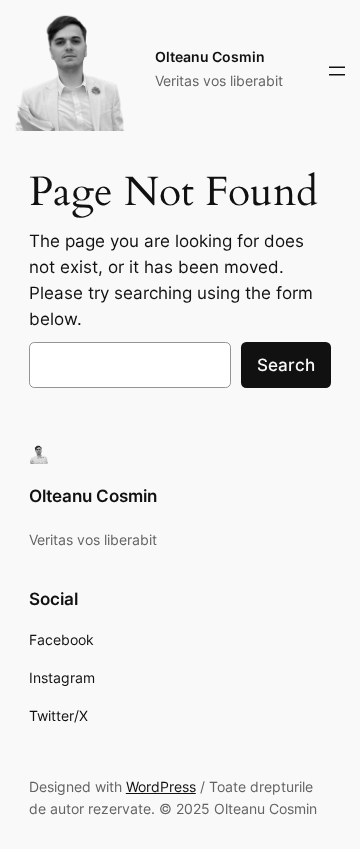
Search (286, 365)
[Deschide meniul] (337, 71)
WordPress (161, 786)
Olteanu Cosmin (210, 56)
